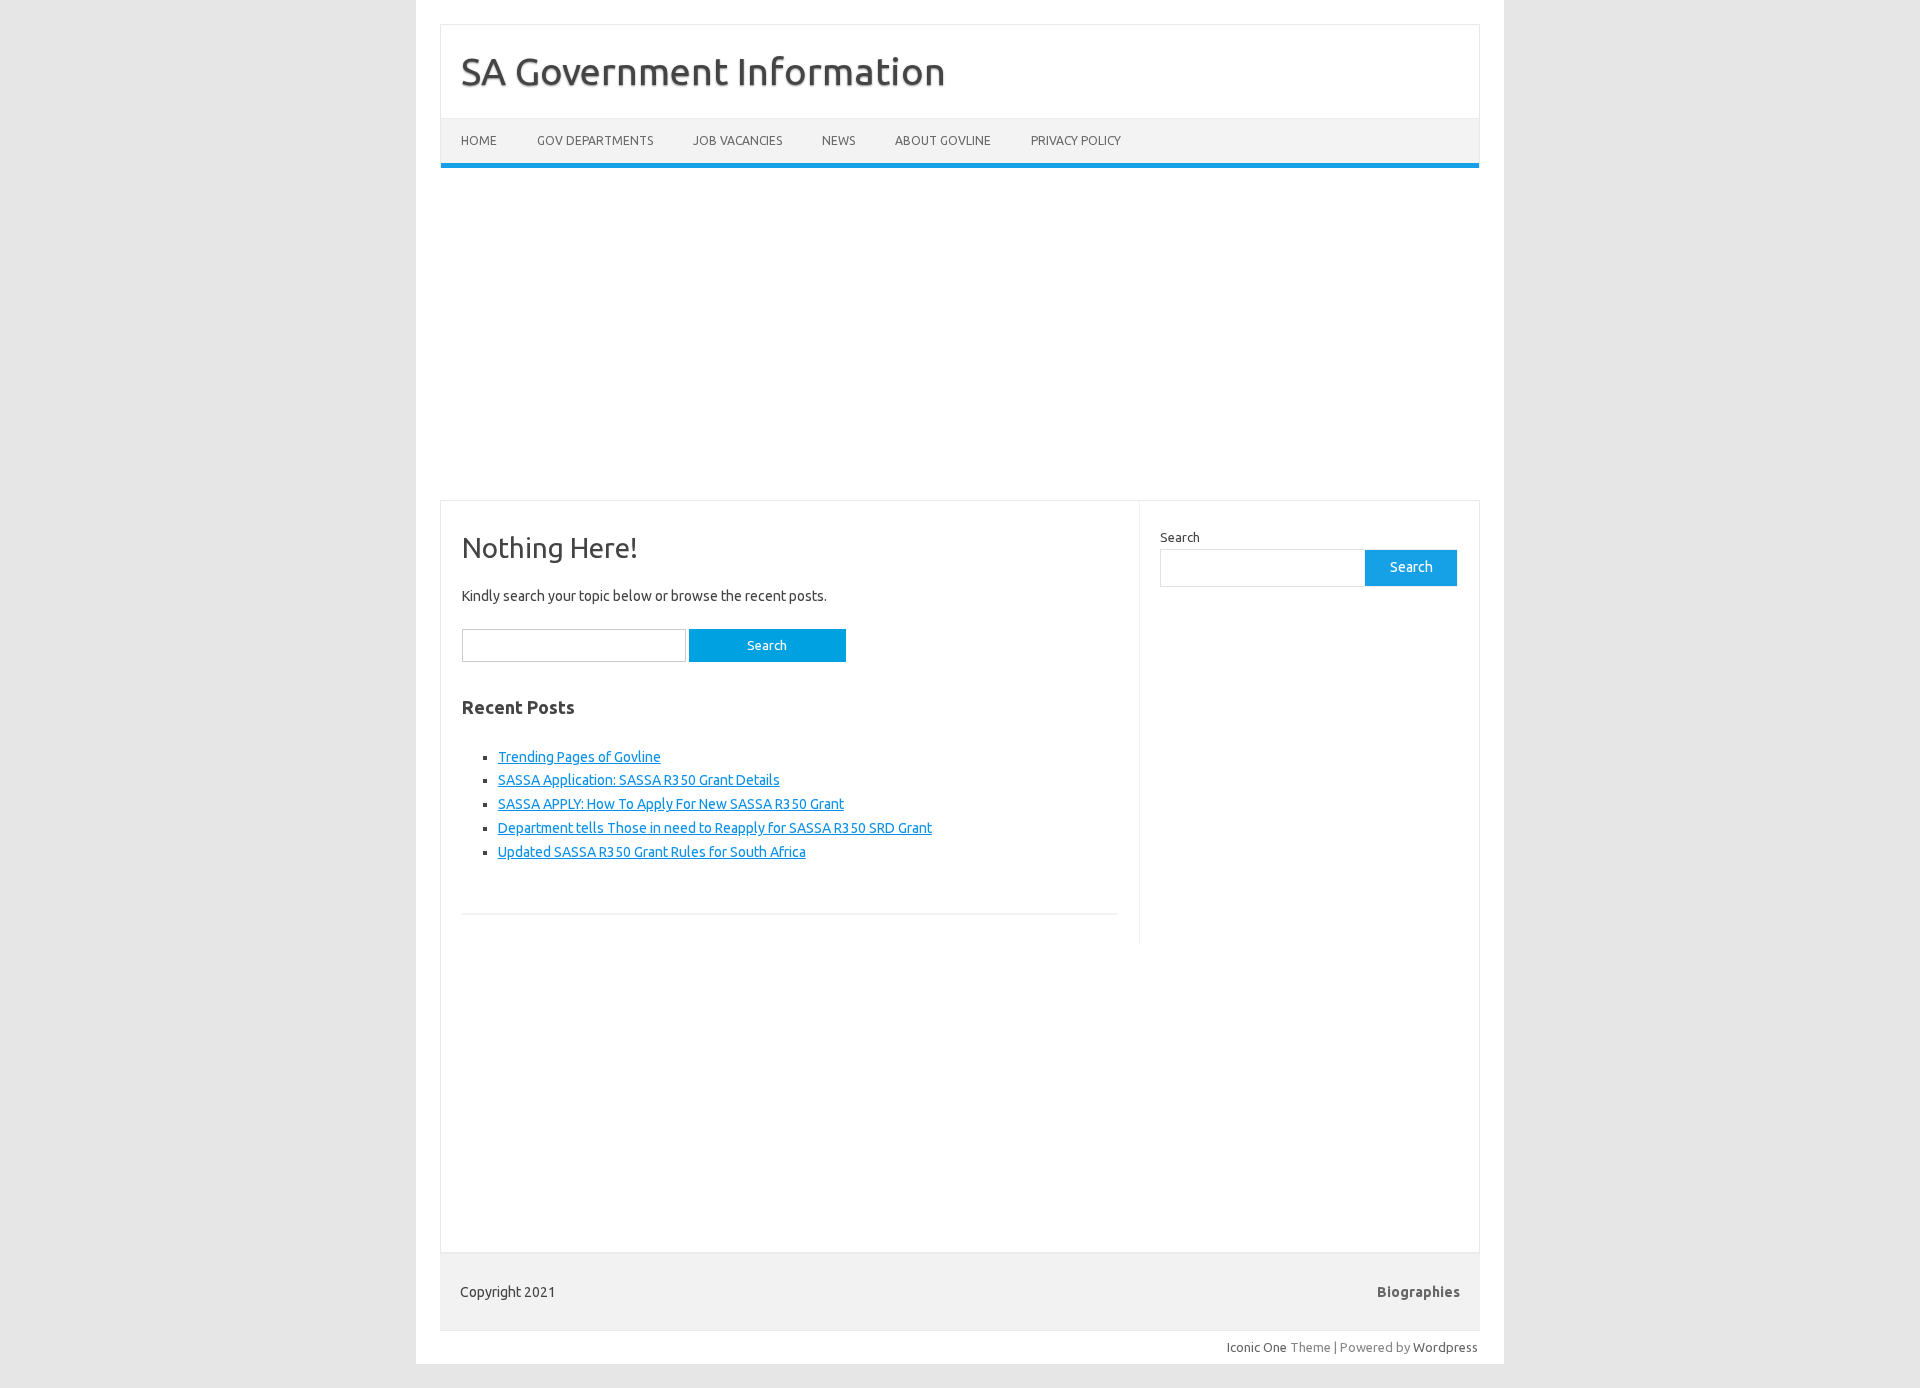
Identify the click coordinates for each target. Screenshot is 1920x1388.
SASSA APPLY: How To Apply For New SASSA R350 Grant (671, 804)
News (838, 140)
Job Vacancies (737, 140)
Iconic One (1257, 1347)
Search (1180, 537)
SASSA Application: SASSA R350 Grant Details (639, 780)
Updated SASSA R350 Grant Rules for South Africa (652, 852)
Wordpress (1445, 1347)
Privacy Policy (1076, 140)
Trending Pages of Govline (579, 757)
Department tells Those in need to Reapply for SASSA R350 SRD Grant (715, 828)
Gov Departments (595, 140)
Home (479, 140)
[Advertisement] (960, 346)
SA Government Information (703, 71)
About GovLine (943, 140)
